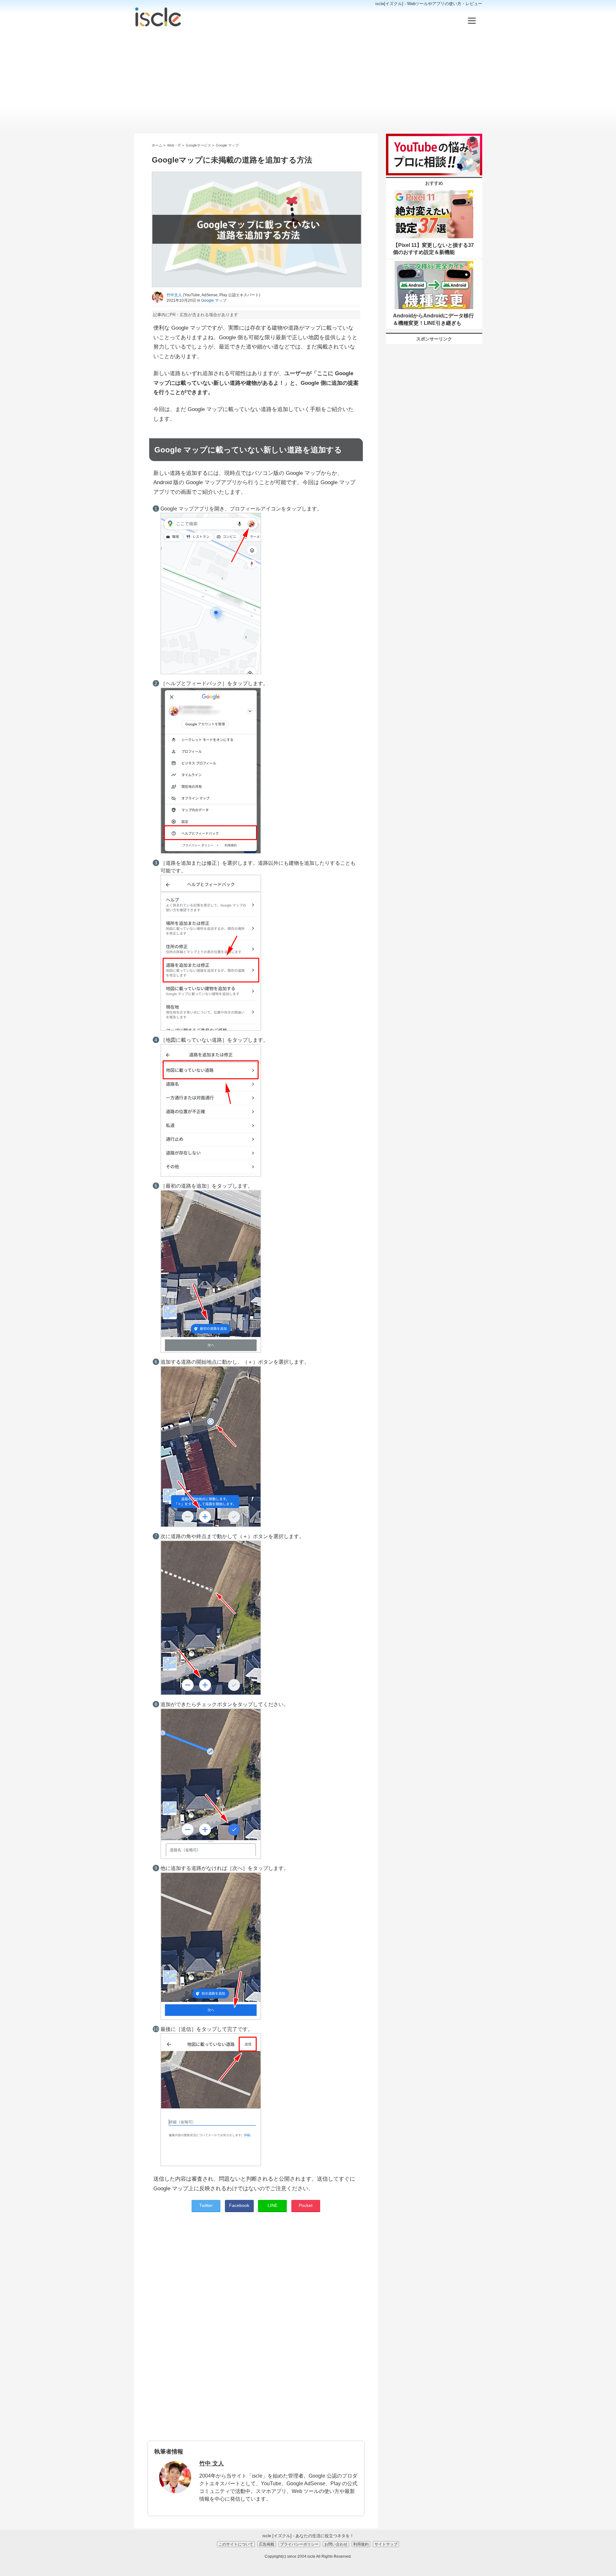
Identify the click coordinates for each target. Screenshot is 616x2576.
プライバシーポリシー (299, 2544)
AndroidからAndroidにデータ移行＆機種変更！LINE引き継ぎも (433, 319)
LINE (273, 2205)
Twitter (206, 2205)
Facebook (239, 2205)
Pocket (306, 2205)
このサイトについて (236, 2544)
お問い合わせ (336, 2544)
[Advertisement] (308, 81)
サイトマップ (386, 2544)
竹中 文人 (212, 2463)
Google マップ (214, 300)
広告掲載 (267, 2544)
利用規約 (361, 2544)
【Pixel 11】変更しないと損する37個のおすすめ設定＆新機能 (433, 249)
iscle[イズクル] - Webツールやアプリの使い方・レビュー (429, 4)
